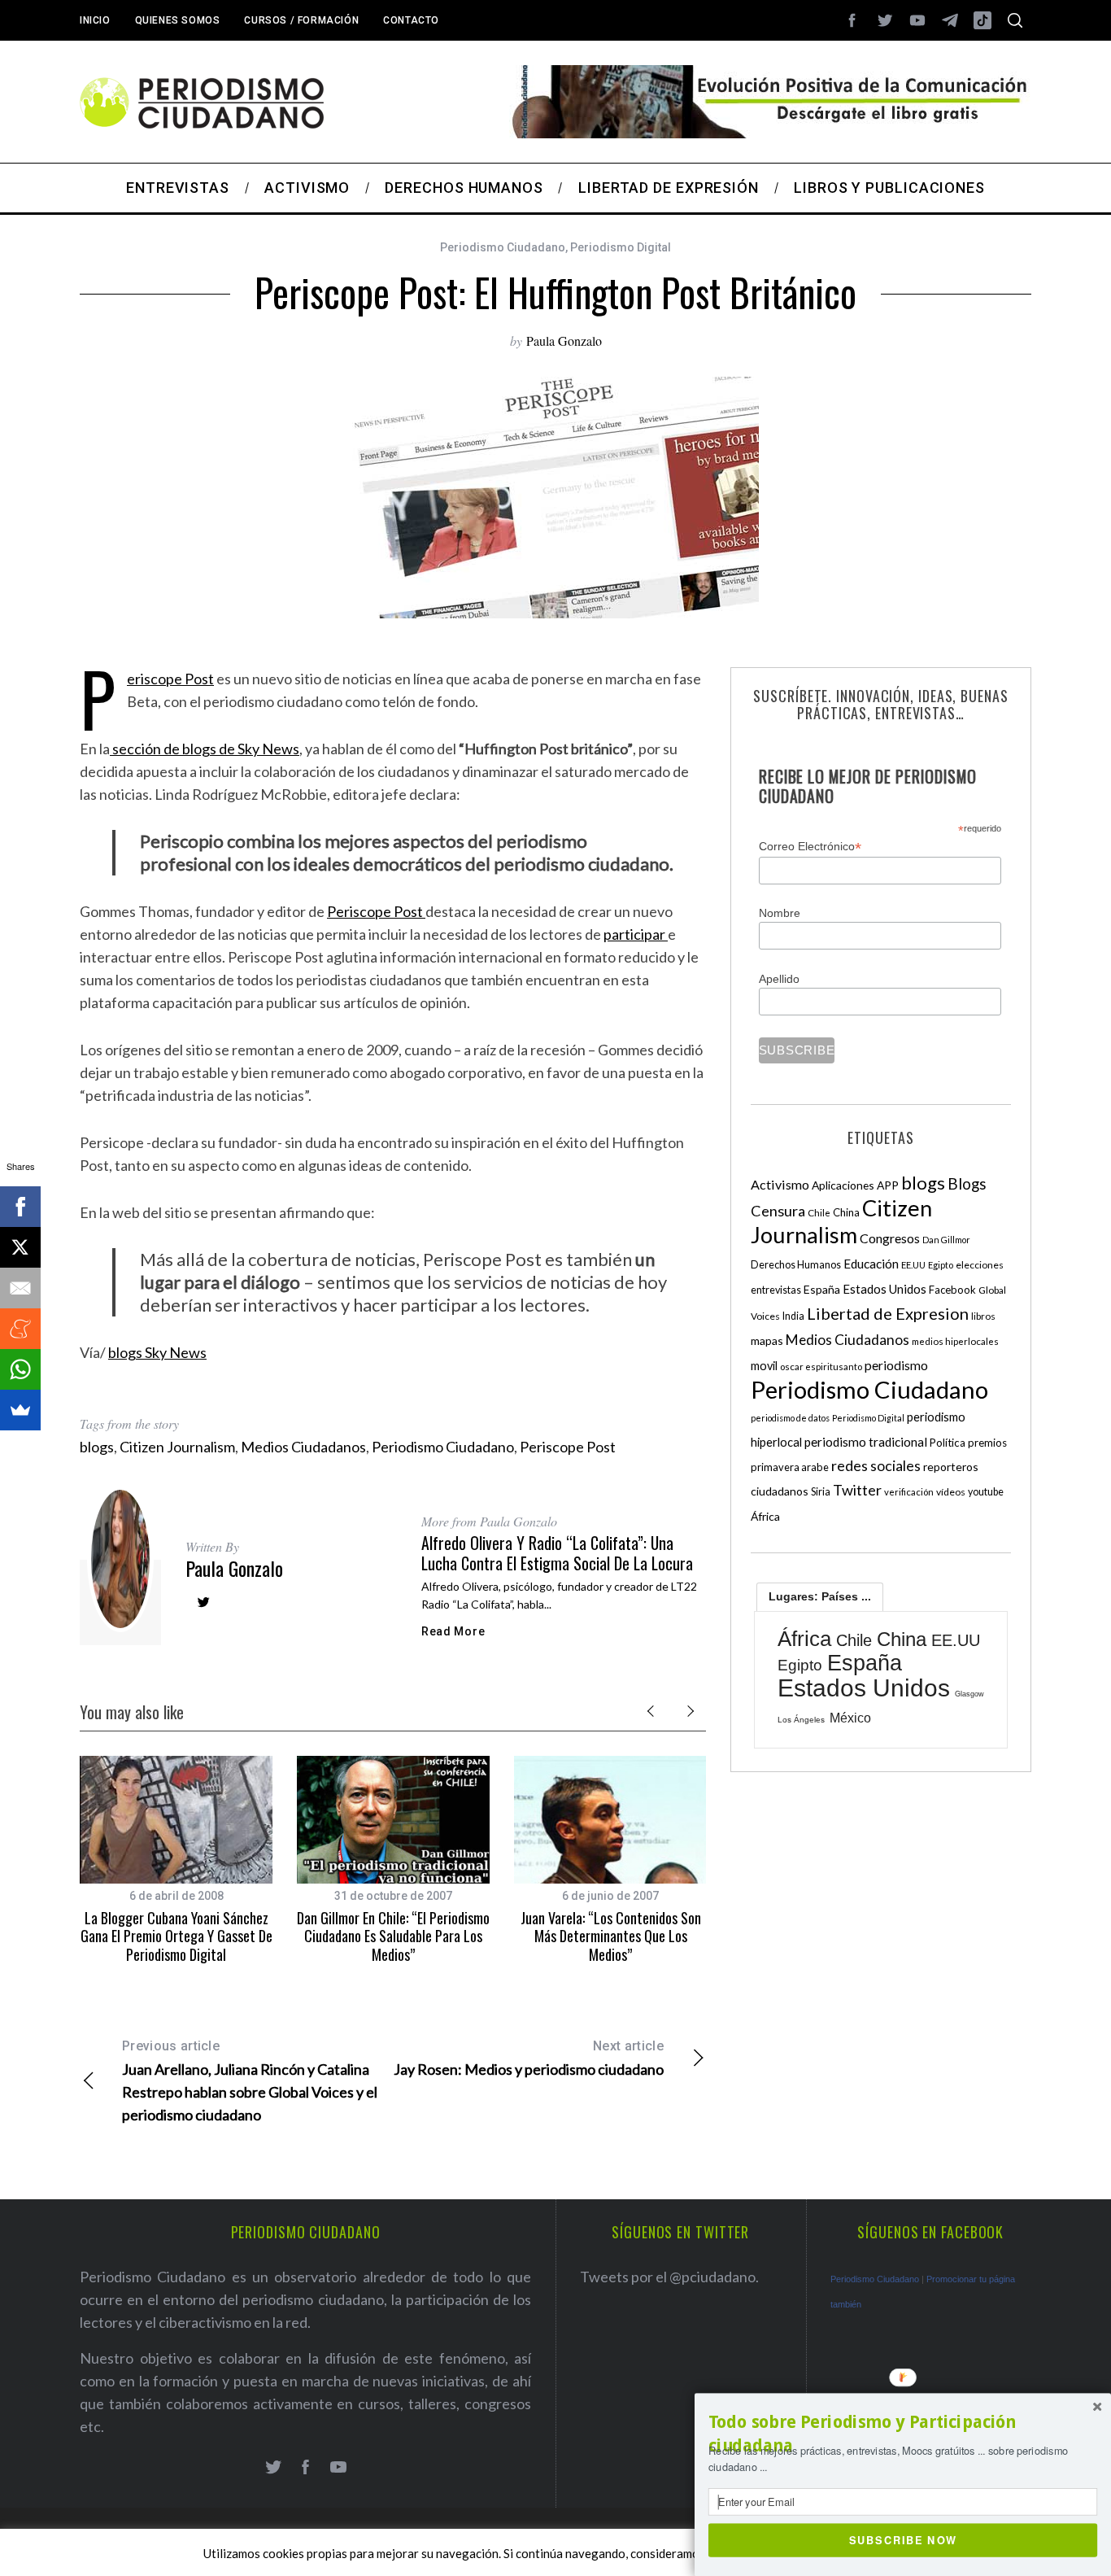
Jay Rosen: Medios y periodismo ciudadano (529, 2058)
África (765, 1516)
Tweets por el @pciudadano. (669, 2277)
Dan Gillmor (946, 1240)
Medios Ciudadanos (303, 1447)
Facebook (952, 1290)
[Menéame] (20, 1329)
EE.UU (913, 1265)
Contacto (411, 20)
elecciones (980, 1265)
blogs (97, 1447)
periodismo (896, 1365)
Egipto (941, 1265)
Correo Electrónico (810, 847)
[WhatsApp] (20, 1369)
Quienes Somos (178, 20)
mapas (767, 1340)
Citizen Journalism (177, 1447)
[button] (903, 2434)
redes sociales (876, 1465)
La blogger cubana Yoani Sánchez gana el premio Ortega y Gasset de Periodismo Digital (176, 1936)
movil (764, 1366)
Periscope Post (170, 679)
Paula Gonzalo (564, 341)
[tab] (820, 1596)
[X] (20, 1247)
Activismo (780, 1184)
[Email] (20, 1288)
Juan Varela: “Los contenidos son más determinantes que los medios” (611, 1936)
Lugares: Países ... (820, 1596)
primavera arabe (790, 1467)
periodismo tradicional (866, 1442)
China (846, 1212)
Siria (821, 1491)
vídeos (951, 1492)
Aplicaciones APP (855, 1185)
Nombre (780, 913)
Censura (778, 1211)
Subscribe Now (903, 2539)
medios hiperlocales (955, 1341)
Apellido (779, 979)
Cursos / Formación (301, 20)
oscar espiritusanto (821, 1367)
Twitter (857, 1490)
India (793, 1316)
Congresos (890, 1238)
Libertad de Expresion (888, 1313)
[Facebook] (20, 1207)
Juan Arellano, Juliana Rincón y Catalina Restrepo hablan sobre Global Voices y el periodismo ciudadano (250, 2081)
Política (948, 1443)
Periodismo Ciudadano (503, 247)
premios (987, 1443)
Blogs (967, 1183)
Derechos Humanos (796, 1265)
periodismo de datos (790, 1418)
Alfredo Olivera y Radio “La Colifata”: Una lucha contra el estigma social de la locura (557, 1553)
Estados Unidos (884, 1289)
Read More (453, 1631)
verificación (909, 1492)
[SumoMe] (20, 1410)
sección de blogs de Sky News (205, 749)
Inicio (95, 20)
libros (983, 1316)
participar (636, 934)
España (822, 1289)
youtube (986, 1492)
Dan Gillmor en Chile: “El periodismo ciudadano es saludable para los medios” (393, 1936)
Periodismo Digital (621, 247)
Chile (819, 1212)
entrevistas (776, 1290)
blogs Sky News (157, 1352)
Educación (871, 1264)
